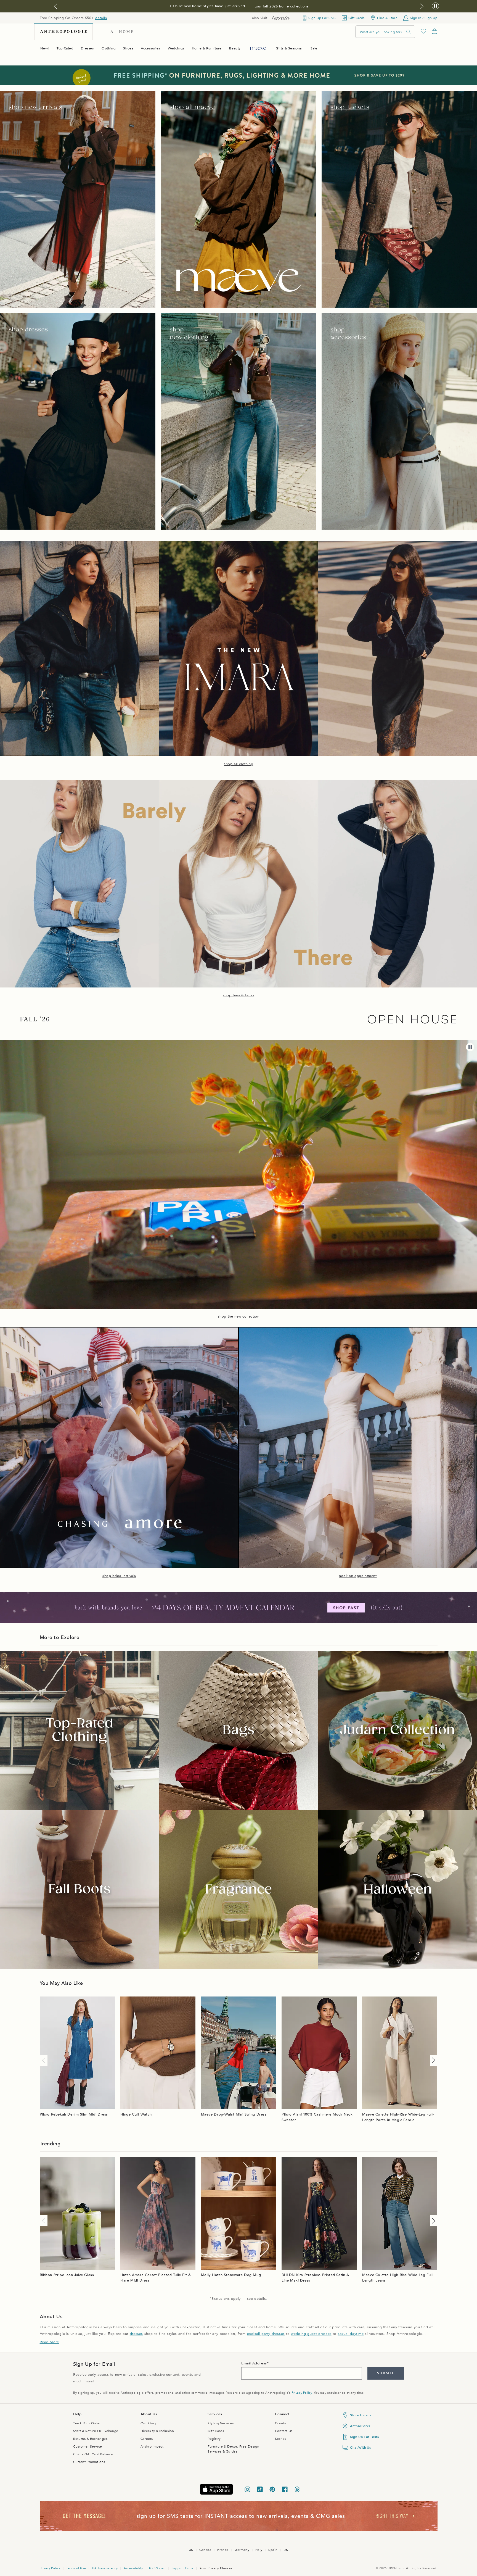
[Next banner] (422, 6)
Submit (385, 2373)
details (101, 18)
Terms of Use (76, 2568)
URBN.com (157, 2568)
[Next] (433, 2060)
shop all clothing (239, 764)
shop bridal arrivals (119, 1576)
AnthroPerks (360, 2426)
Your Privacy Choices (216, 2568)
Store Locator (361, 2415)
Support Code (183, 2568)
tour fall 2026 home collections (282, 6)
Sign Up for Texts (364, 2437)
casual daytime (351, 2334)
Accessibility (133, 2568)
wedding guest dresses (311, 2334)
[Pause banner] (435, 6)
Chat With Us (360, 2448)
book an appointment (358, 1576)
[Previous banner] (55, 6)
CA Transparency (105, 2568)
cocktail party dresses (266, 2334)
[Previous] (45, 2060)
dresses (136, 2334)
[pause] (470, 1047)
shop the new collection (239, 1316)
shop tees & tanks (239, 995)
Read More (49, 2342)
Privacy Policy (302, 2393)
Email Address (254, 2363)
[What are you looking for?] (409, 32)
